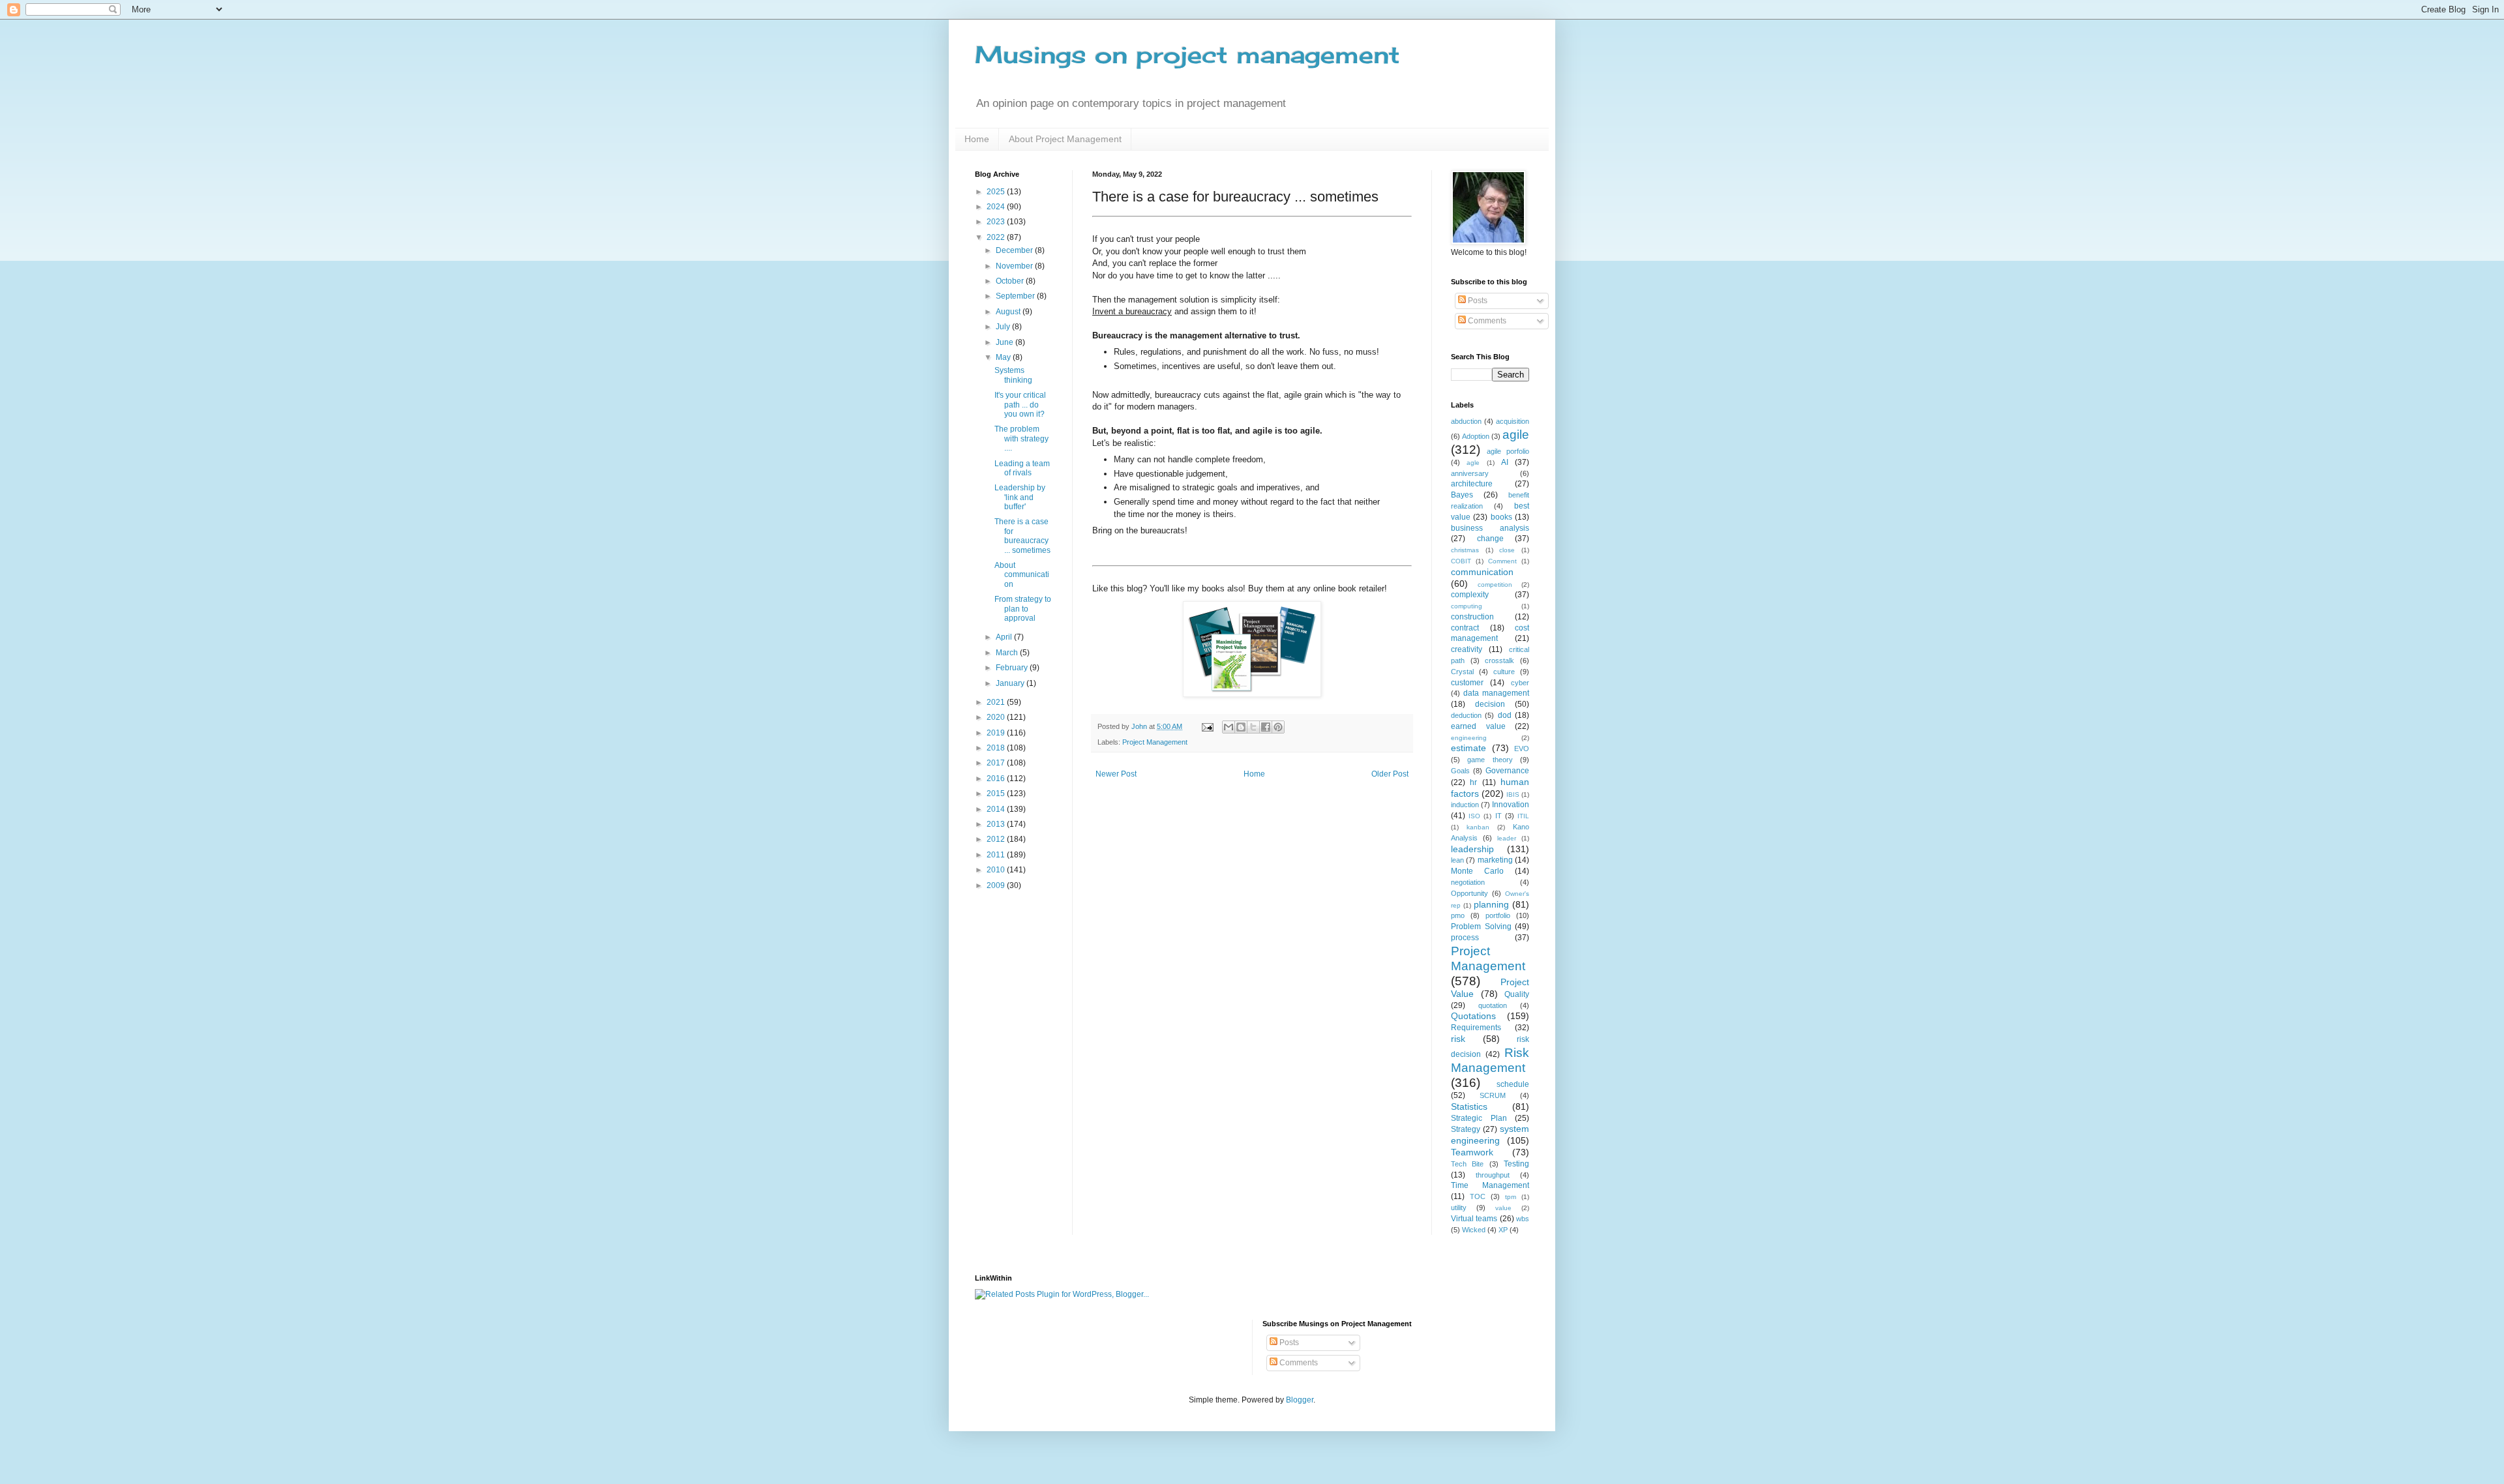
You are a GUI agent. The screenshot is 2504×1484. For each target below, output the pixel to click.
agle (1473, 463)
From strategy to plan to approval (1023, 609)
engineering (1469, 738)
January (1011, 683)
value (1503, 1208)
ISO (1474, 816)
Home (977, 139)
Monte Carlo (1477, 871)
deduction (1466, 715)
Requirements (1476, 1028)
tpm (1511, 1197)
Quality (1517, 994)
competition (1495, 585)
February (1013, 668)
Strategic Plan (1479, 1118)
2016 (997, 779)
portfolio (1498, 915)
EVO (1522, 749)
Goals (1460, 771)
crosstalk (1499, 660)
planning (1491, 904)
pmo (1458, 915)
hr (1473, 782)
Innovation (1511, 805)
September (1016, 296)
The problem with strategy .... (1021, 438)
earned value (1478, 726)
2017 (997, 763)
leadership (1472, 849)
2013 (997, 824)
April (1005, 637)
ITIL (1523, 816)
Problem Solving (1481, 927)
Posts (1477, 301)
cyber (1520, 683)
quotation (1493, 1005)
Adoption (1476, 436)
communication (1482, 572)
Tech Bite (1467, 1164)
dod (1505, 715)
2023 (997, 222)
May (1004, 357)
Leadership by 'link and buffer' (1020, 497)
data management (1496, 693)
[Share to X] (1253, 727)
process (1465, 938)
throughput (1493, 1175)
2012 (997, 839)
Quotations (1473, 1016)
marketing (1495, 860)
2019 (997, 733)
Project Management (1155, 742)
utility (1459, 1208)
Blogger (1300, 1400)
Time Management (1490, 1185)
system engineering (1490, 1135)
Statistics (1469, 1106)
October (1011, 281)
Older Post (1390, 774)
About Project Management (1065, 139)
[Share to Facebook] (1266, 727)
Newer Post (1116, 774)
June (1006, 342)
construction (1472, 617)
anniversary (1470, 473)
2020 (997, 717)
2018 (997, 748)
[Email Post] (1207, 726)
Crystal (1462, 672)
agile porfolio (1508, 451)
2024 (997, 207)
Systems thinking (1013, 375)
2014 (997, 809)
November (1015, 266)
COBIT (1461, 561)
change (1490, 539)
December (1015, 250)
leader (1507, 838)
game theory (1490, 760)
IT (1498, 816)
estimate (1468, 748)
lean (1457, 860)
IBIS (1513, 794)
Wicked (1474, 1230)
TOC (1478, 1196)
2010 (997, 870)
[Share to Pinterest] (1278, 727)
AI (1505, 462)
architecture (1472, 484)
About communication (1022, 575)
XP (1503, 1230)
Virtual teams (1474, 1219)
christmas (1465, 550)
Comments (1486, 321)
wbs (1523, 1219)
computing (1467, 606)
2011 (997, 855)
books (1501, 517)
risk (1458, 1039)
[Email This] (1229, 727)
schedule (1513, 1084)
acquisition (1513, 421)
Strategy (1466, 1129)
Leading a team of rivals (1022, 468)
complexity (1470, 595)
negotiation (1468, 882)
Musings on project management (1187, 55)
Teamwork (1472, 1152)
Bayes (1462, 495)
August (1009, 312)
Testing (1516, 1164)
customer (1467, 683)
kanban (1478, 827)
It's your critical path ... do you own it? (1020, 405)
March (1008, 653)
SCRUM (1493, 1095)
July (1004, 327)
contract (1465, 628)
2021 (997, 702)
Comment (1502, 561)
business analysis (1490, 528)
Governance (1507, 771)
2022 (997, 237)
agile (1516, 435)
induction (1465, 805)
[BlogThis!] (1241, 727)
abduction (1466, 421)
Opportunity (1469, 893)
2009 (997, 885)
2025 (997, 192)
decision (1490, 704)
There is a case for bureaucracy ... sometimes (1022, 536)
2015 (997, 794)
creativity (1467, 649)
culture (1504, 672)
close (1507, 550)
